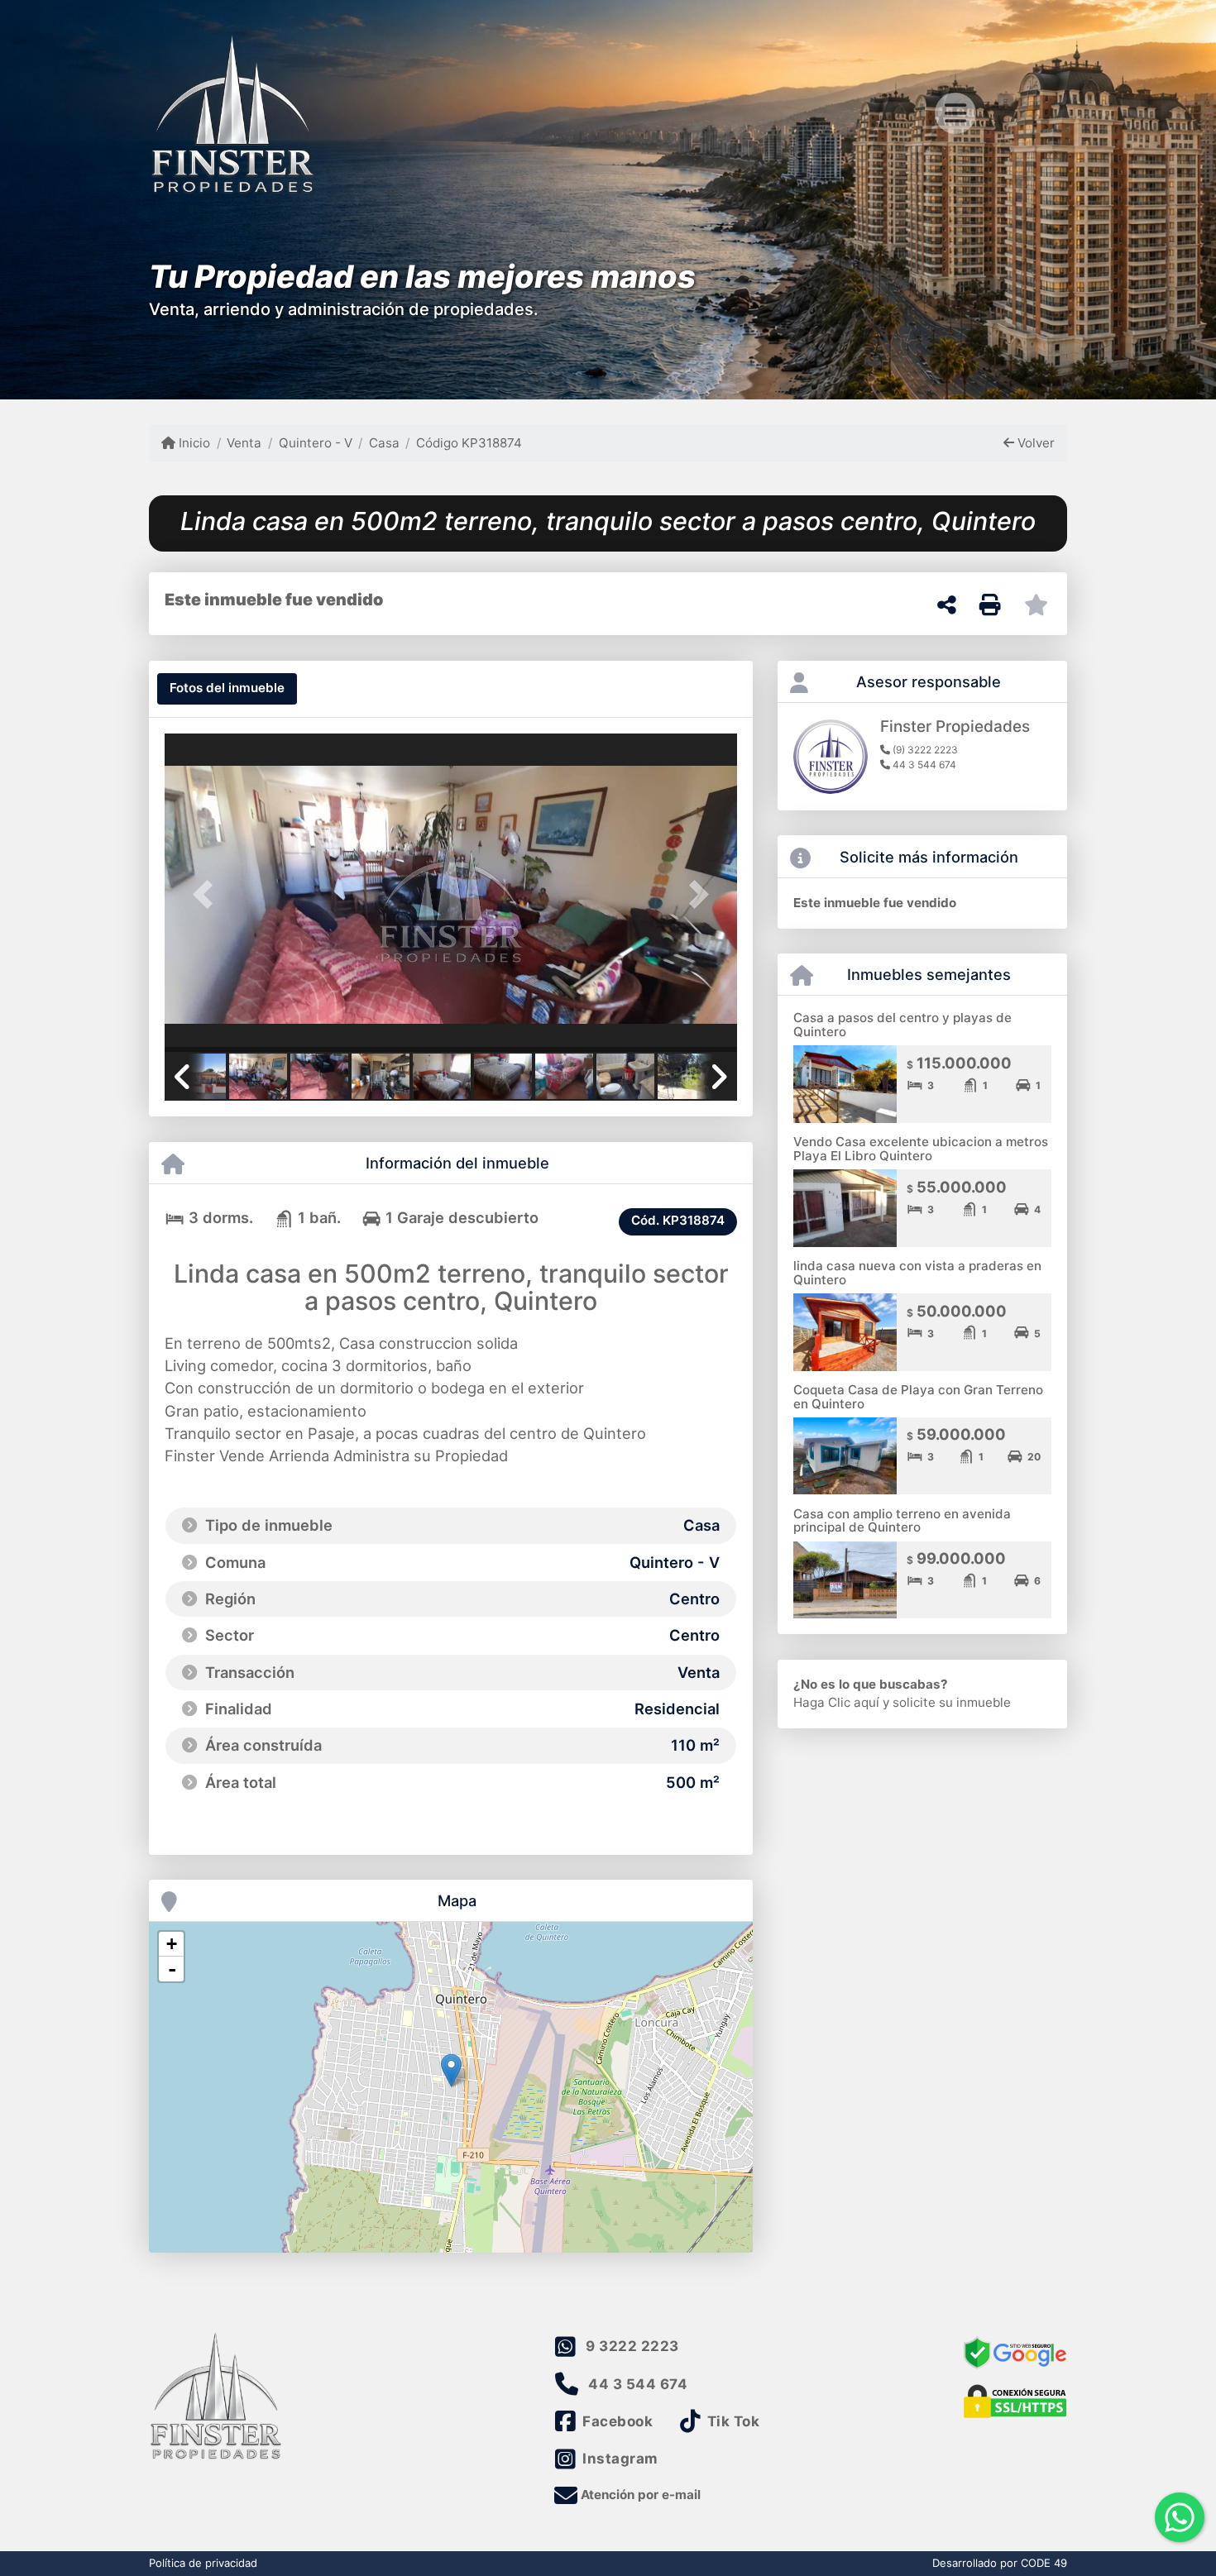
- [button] (172, 1969)
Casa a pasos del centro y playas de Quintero (902, 1025)
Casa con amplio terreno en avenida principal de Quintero (902, 1521)
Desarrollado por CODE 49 (1000, 2563)
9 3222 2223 (632, 2346)
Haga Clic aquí (836, 1702)
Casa (384, 443)
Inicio (193, 443)
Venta (244, 443)
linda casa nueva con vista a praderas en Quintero (917, 1273)
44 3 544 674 (638, 2384)
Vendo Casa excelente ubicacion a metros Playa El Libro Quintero (921, 1149)
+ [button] (172, 1944)
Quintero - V (315, 443)
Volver (1034, 443)
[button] (208, 894)
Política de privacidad (203, 2563)
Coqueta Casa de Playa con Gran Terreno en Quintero (918, 1397)
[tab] (227, 689)
